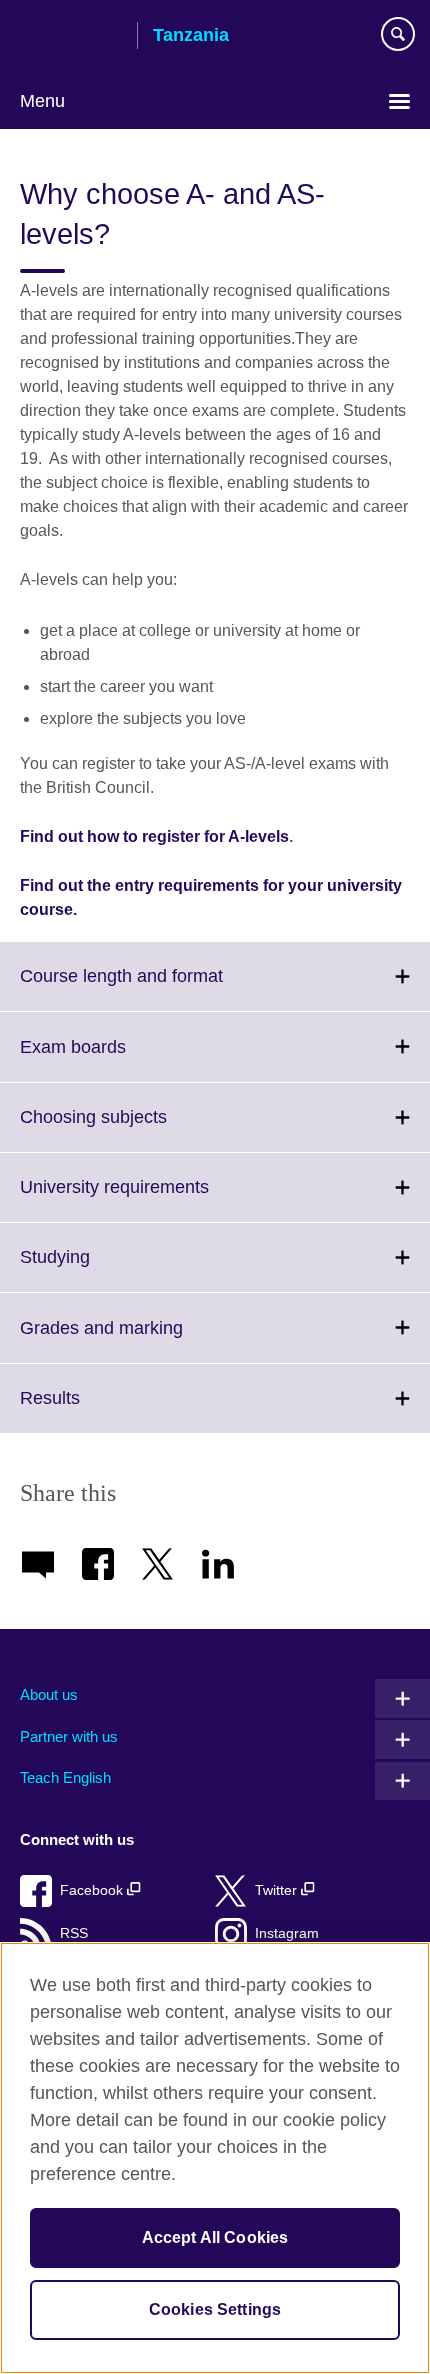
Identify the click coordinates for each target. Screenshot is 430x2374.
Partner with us (69, 1736)
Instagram (287, 1933)
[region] (215, 2158)
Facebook (93, 1890)
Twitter (278, 1890)
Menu (42, 101)
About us (49, 1694)
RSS (74, 1933)
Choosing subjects (137, 1129)
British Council (71, 37)
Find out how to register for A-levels (154, 836)
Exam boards (117, 1058)
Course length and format (165, 988)
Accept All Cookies (215, 2237)
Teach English (65, 1777)
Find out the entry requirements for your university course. (211, 897)
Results (94, 1410)
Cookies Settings (215, 2309)
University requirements (158, 1199)
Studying (99, 1269)
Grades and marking (145, 1339)
